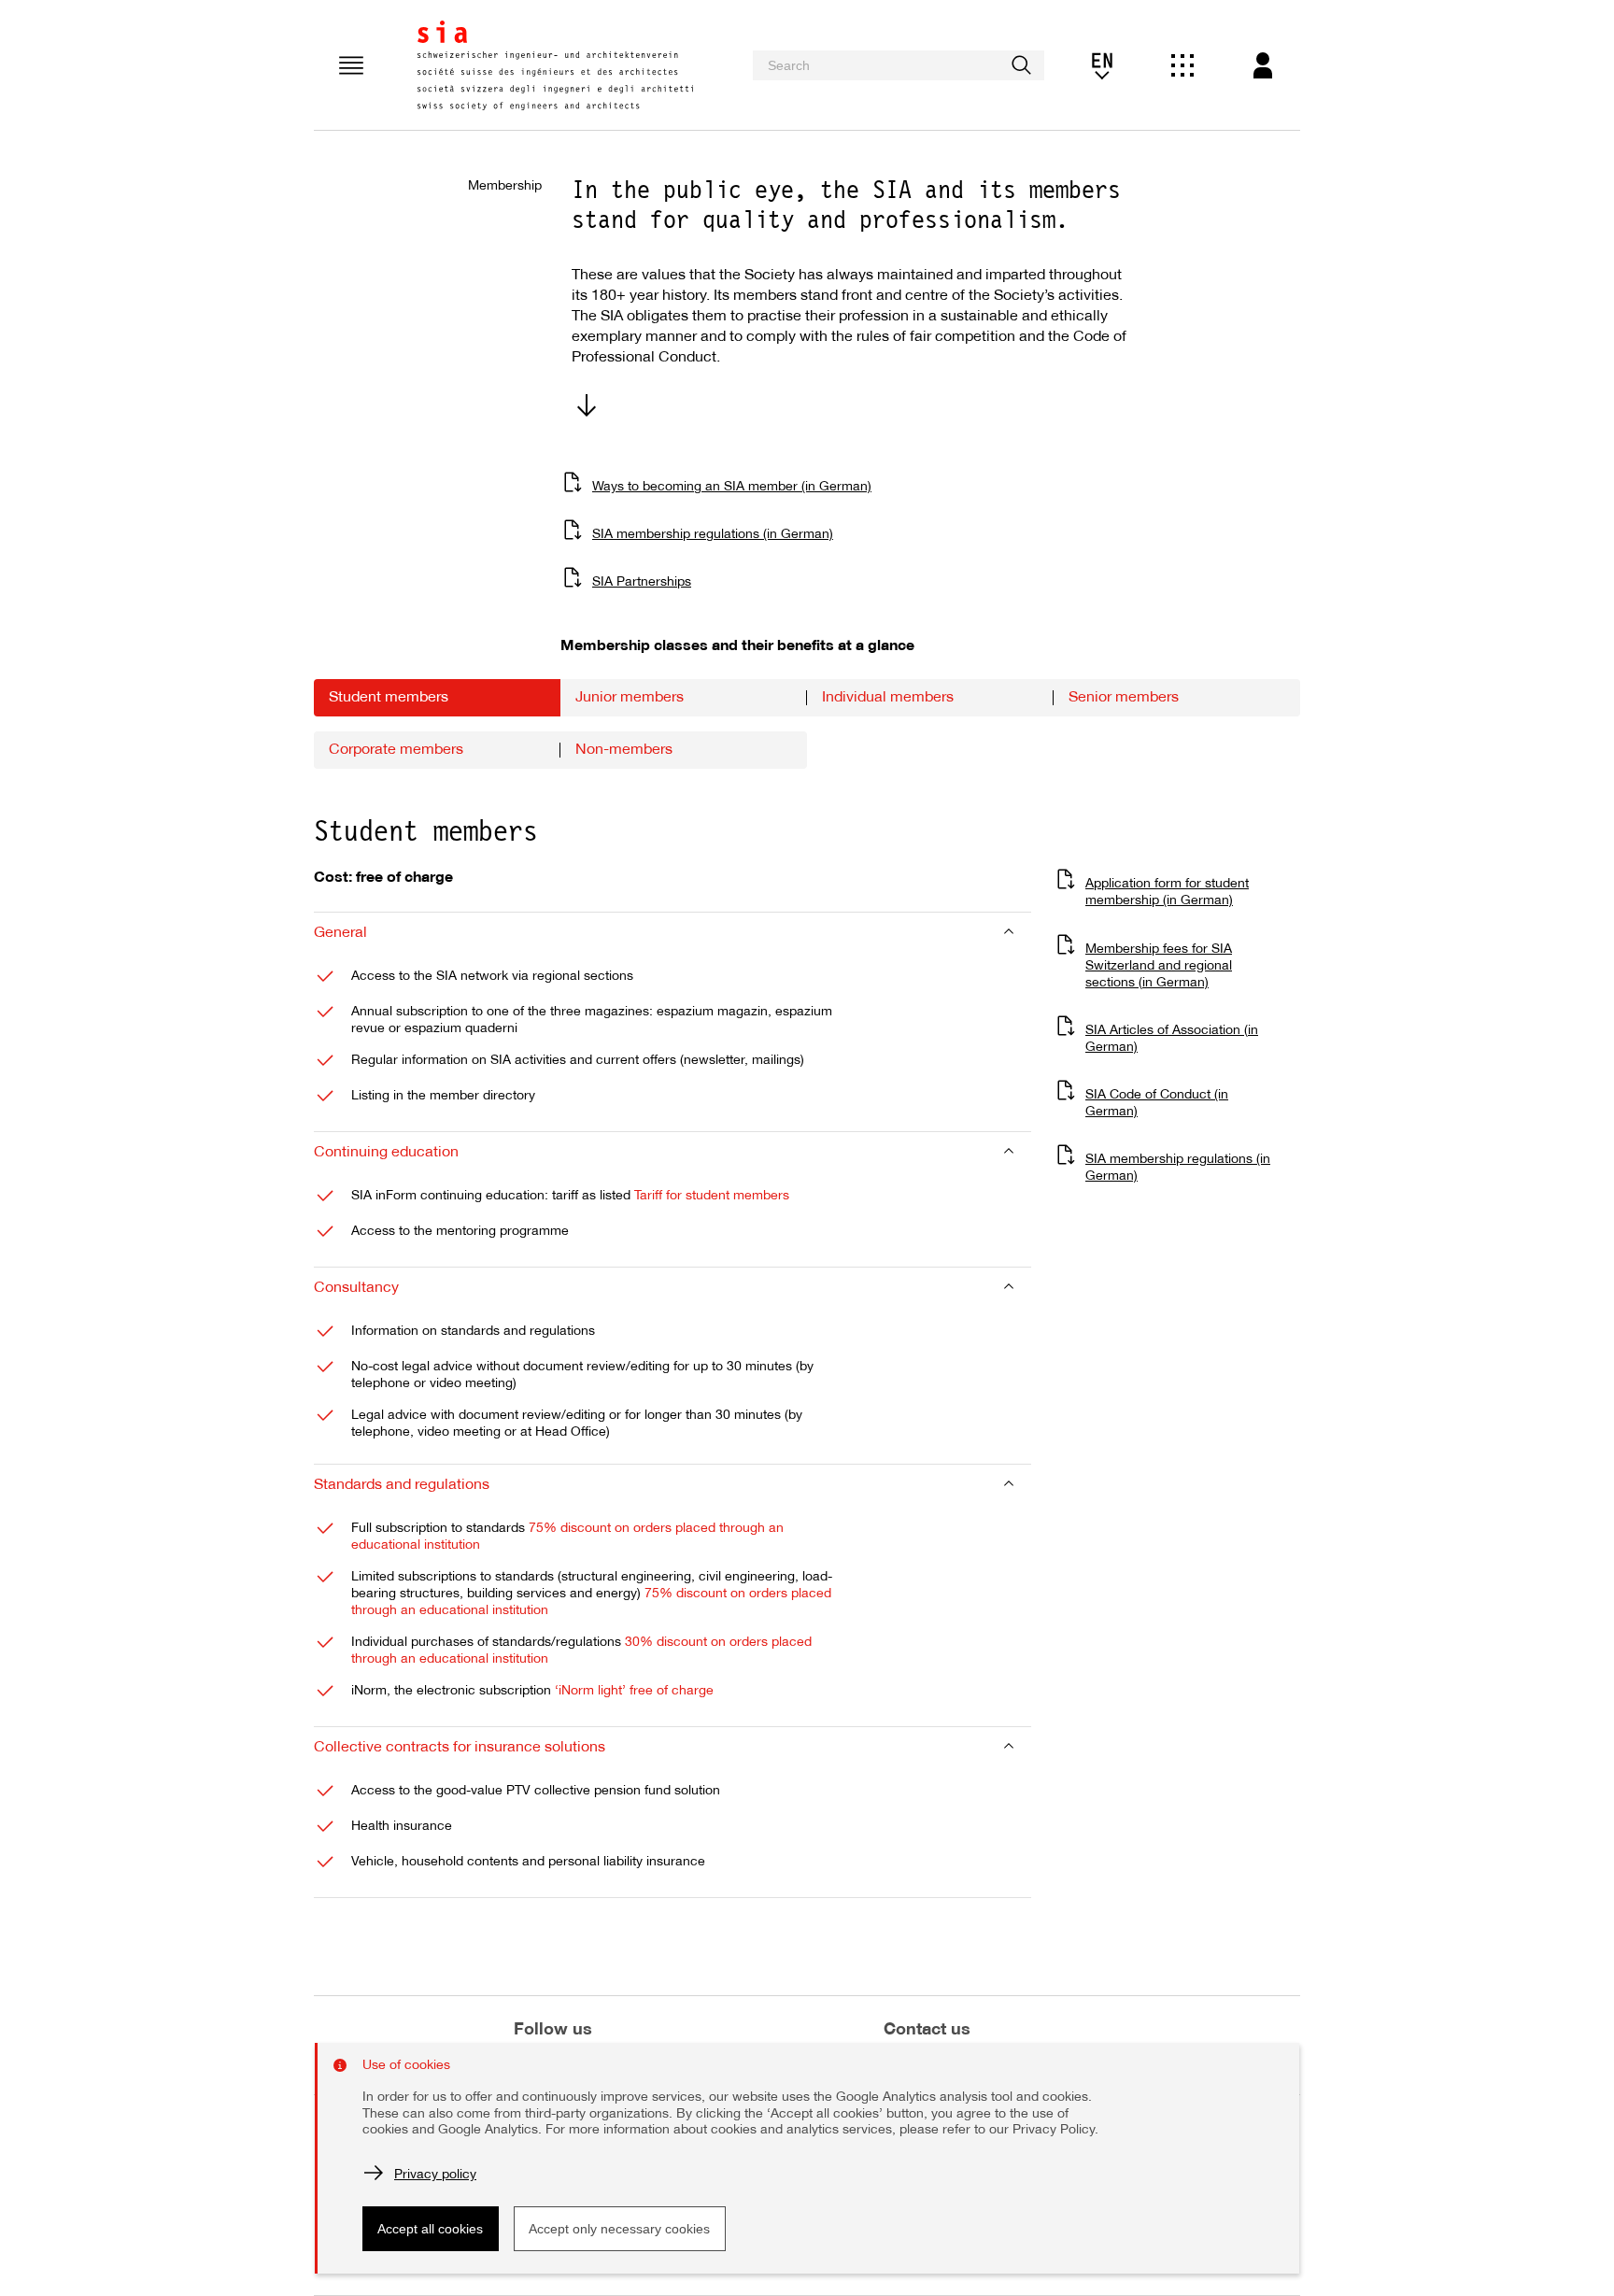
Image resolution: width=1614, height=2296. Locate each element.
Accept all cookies (430, 2229)
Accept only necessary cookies (619, 2229)
